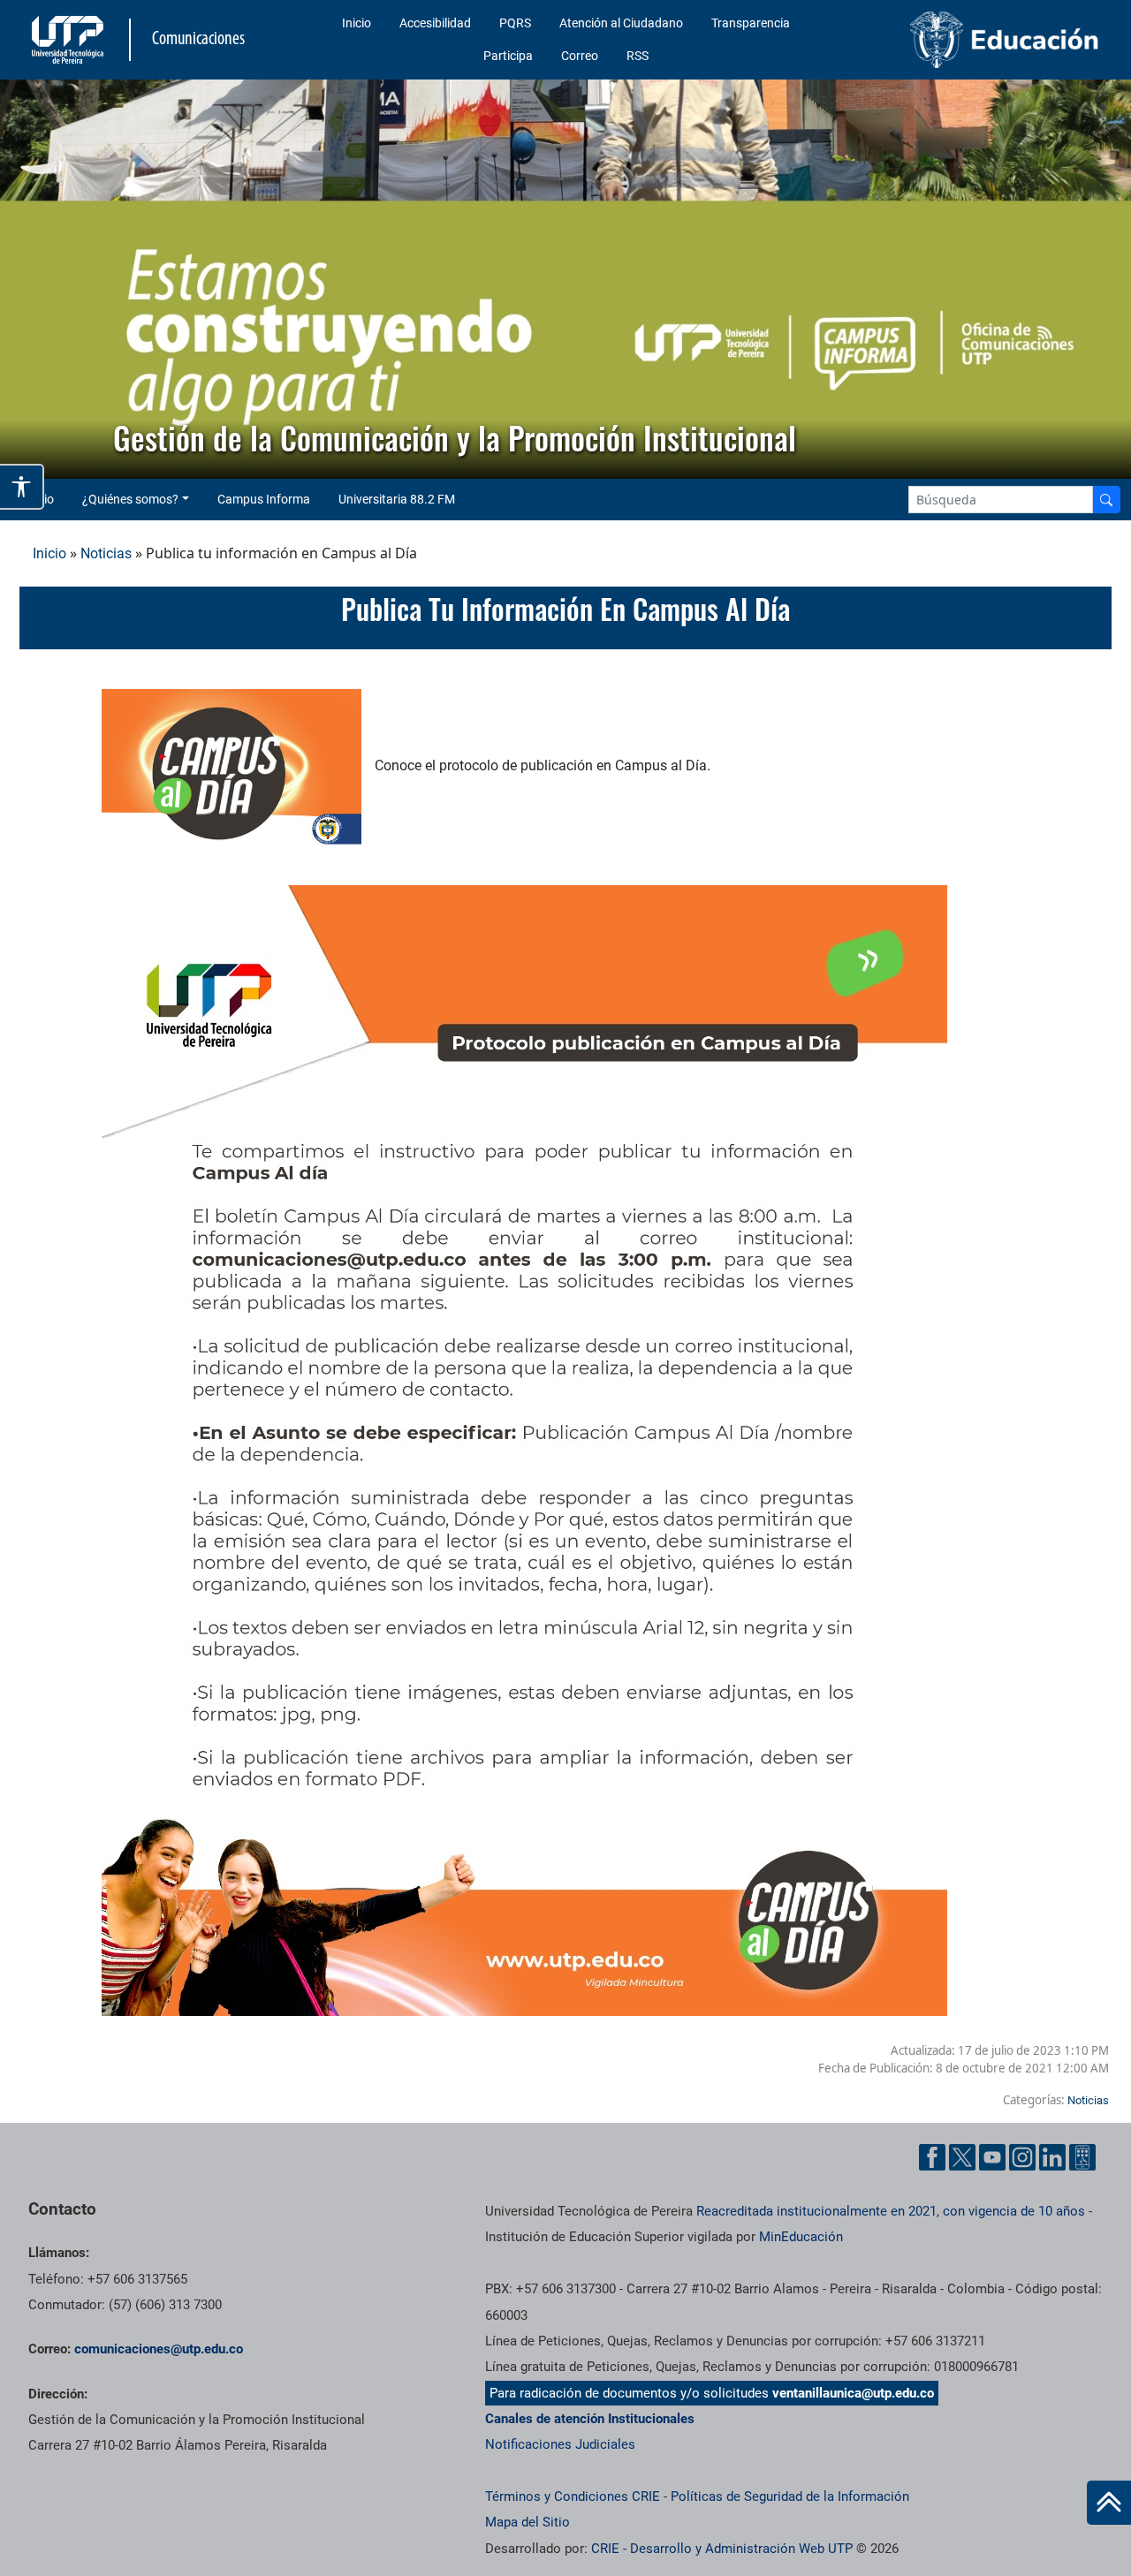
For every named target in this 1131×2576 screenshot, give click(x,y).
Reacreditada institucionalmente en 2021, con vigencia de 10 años (891, 2211)
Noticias (106, 553)
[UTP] (70, 40)
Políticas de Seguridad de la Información (790, 2496)
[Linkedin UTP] (1052, 2157)
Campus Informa (264, 499)
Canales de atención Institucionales (590, 2419)
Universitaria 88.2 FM (397, 499)
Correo (580, 56)
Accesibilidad (435, 23)
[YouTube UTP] (992, 2157)
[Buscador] (1106, 500)
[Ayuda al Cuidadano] (1082, 2157)
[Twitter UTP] (962, 2157)
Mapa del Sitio (528, 2522)
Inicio (357, 23)
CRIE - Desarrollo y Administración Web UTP (722, 2549)
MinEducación (801, 2237)
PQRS (515, 23)
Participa (508, 56)
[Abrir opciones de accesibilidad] (22, 487)
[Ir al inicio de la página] (1109, 2503)
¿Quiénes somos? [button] (130, 499)
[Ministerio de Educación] (982, 40)
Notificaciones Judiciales (560, 2444)
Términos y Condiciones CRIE (573, 2496)
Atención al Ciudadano (621, 23)
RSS (638, 56)
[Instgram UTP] (1022, 2157)
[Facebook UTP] (932, 2157)
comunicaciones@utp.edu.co (159, 2349)
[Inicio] (1109, 2503)
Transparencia (751, 23)
